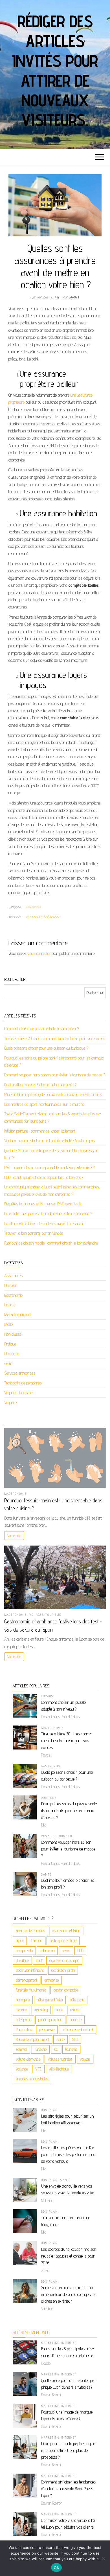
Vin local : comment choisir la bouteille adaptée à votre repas (49, 1141)
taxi (56, 2049)
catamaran (47, 1950)
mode (59, 2010)
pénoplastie (47, 2029)
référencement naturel (77, 2029)
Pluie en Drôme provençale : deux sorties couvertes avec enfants (53, 1094)
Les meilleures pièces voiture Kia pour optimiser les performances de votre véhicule (68, 2154)
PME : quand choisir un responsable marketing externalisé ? (49, 1167)
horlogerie (23, 2000)
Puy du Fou (24, 2029)
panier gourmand (50, 2020)
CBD (80, 1950)
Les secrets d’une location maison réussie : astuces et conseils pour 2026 (69, 2256)
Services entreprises (20, 1373)
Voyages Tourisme (18, 1393)
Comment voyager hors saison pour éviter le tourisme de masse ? (55, 1075)
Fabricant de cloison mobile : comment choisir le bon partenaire (51, 1243)
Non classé (13, 1334)
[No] (103, 2558)
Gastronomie (13, 1295)
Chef (39, 1960)
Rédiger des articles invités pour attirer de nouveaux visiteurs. (55, 71)
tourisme (71, 2049)
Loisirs (9, 1305)
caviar (66, 1950)
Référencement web (31, 2332)
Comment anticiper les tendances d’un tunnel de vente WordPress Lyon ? (68, 2489)
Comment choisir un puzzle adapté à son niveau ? (42, 1029)
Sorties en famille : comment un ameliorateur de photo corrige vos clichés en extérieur (68, 2294)
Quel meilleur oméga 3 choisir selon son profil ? (40, 1085)
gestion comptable (66, 1990)
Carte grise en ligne (63, 1941)
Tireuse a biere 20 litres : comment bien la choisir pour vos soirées (55, 1038)
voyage (85, 2059)
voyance (22, 2069)
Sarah (74, 297)
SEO (75, 2039)
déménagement (27, 1980)
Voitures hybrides (60, 2059)
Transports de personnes (23, 1383)
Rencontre (12, 1354)
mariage (21, 2010)
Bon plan (11, 1285)
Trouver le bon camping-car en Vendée (34, 1233)
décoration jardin (63, 1970)
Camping (37, 1941)
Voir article (14, 1536)
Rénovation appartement (32, 2039)
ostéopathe (23, 2020)
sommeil (21, 2049)
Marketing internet (17, 1315)
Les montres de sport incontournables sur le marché (44, 1104)
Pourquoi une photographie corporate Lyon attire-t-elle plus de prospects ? (68, 2450)
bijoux (20, 1941)
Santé (60, 2039)
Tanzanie (40, 2049)
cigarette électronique (64, 1960)
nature (75, 2010)
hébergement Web (50, 2000)
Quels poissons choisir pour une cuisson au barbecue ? (46, 1048)
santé (8, 1363)
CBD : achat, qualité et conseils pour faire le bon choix (44, 1177)
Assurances (33, 907)
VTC (38, 2069)
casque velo (24, 1950)
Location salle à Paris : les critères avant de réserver (44, 1224)
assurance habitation (42, 917)
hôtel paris (77, 2000)
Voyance (10, 1402)
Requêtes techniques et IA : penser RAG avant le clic (43, 1204)
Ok (56, 2568)
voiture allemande (28, 2059)
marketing (41, 2010)
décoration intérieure (30, 1970)
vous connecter (39, 953)
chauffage (22, 1960)
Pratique (10, 1344)
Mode (8, 1324)
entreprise (52, 1980)
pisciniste (76, 2020)
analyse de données (30, 1931)
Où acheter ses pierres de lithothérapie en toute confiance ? (48, 1214)
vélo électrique (59, 2069)
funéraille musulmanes (31, 1990)
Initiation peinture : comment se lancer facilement (40, 1131)
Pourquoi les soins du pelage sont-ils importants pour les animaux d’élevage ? (69, 1811)
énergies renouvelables (32, 2079)
